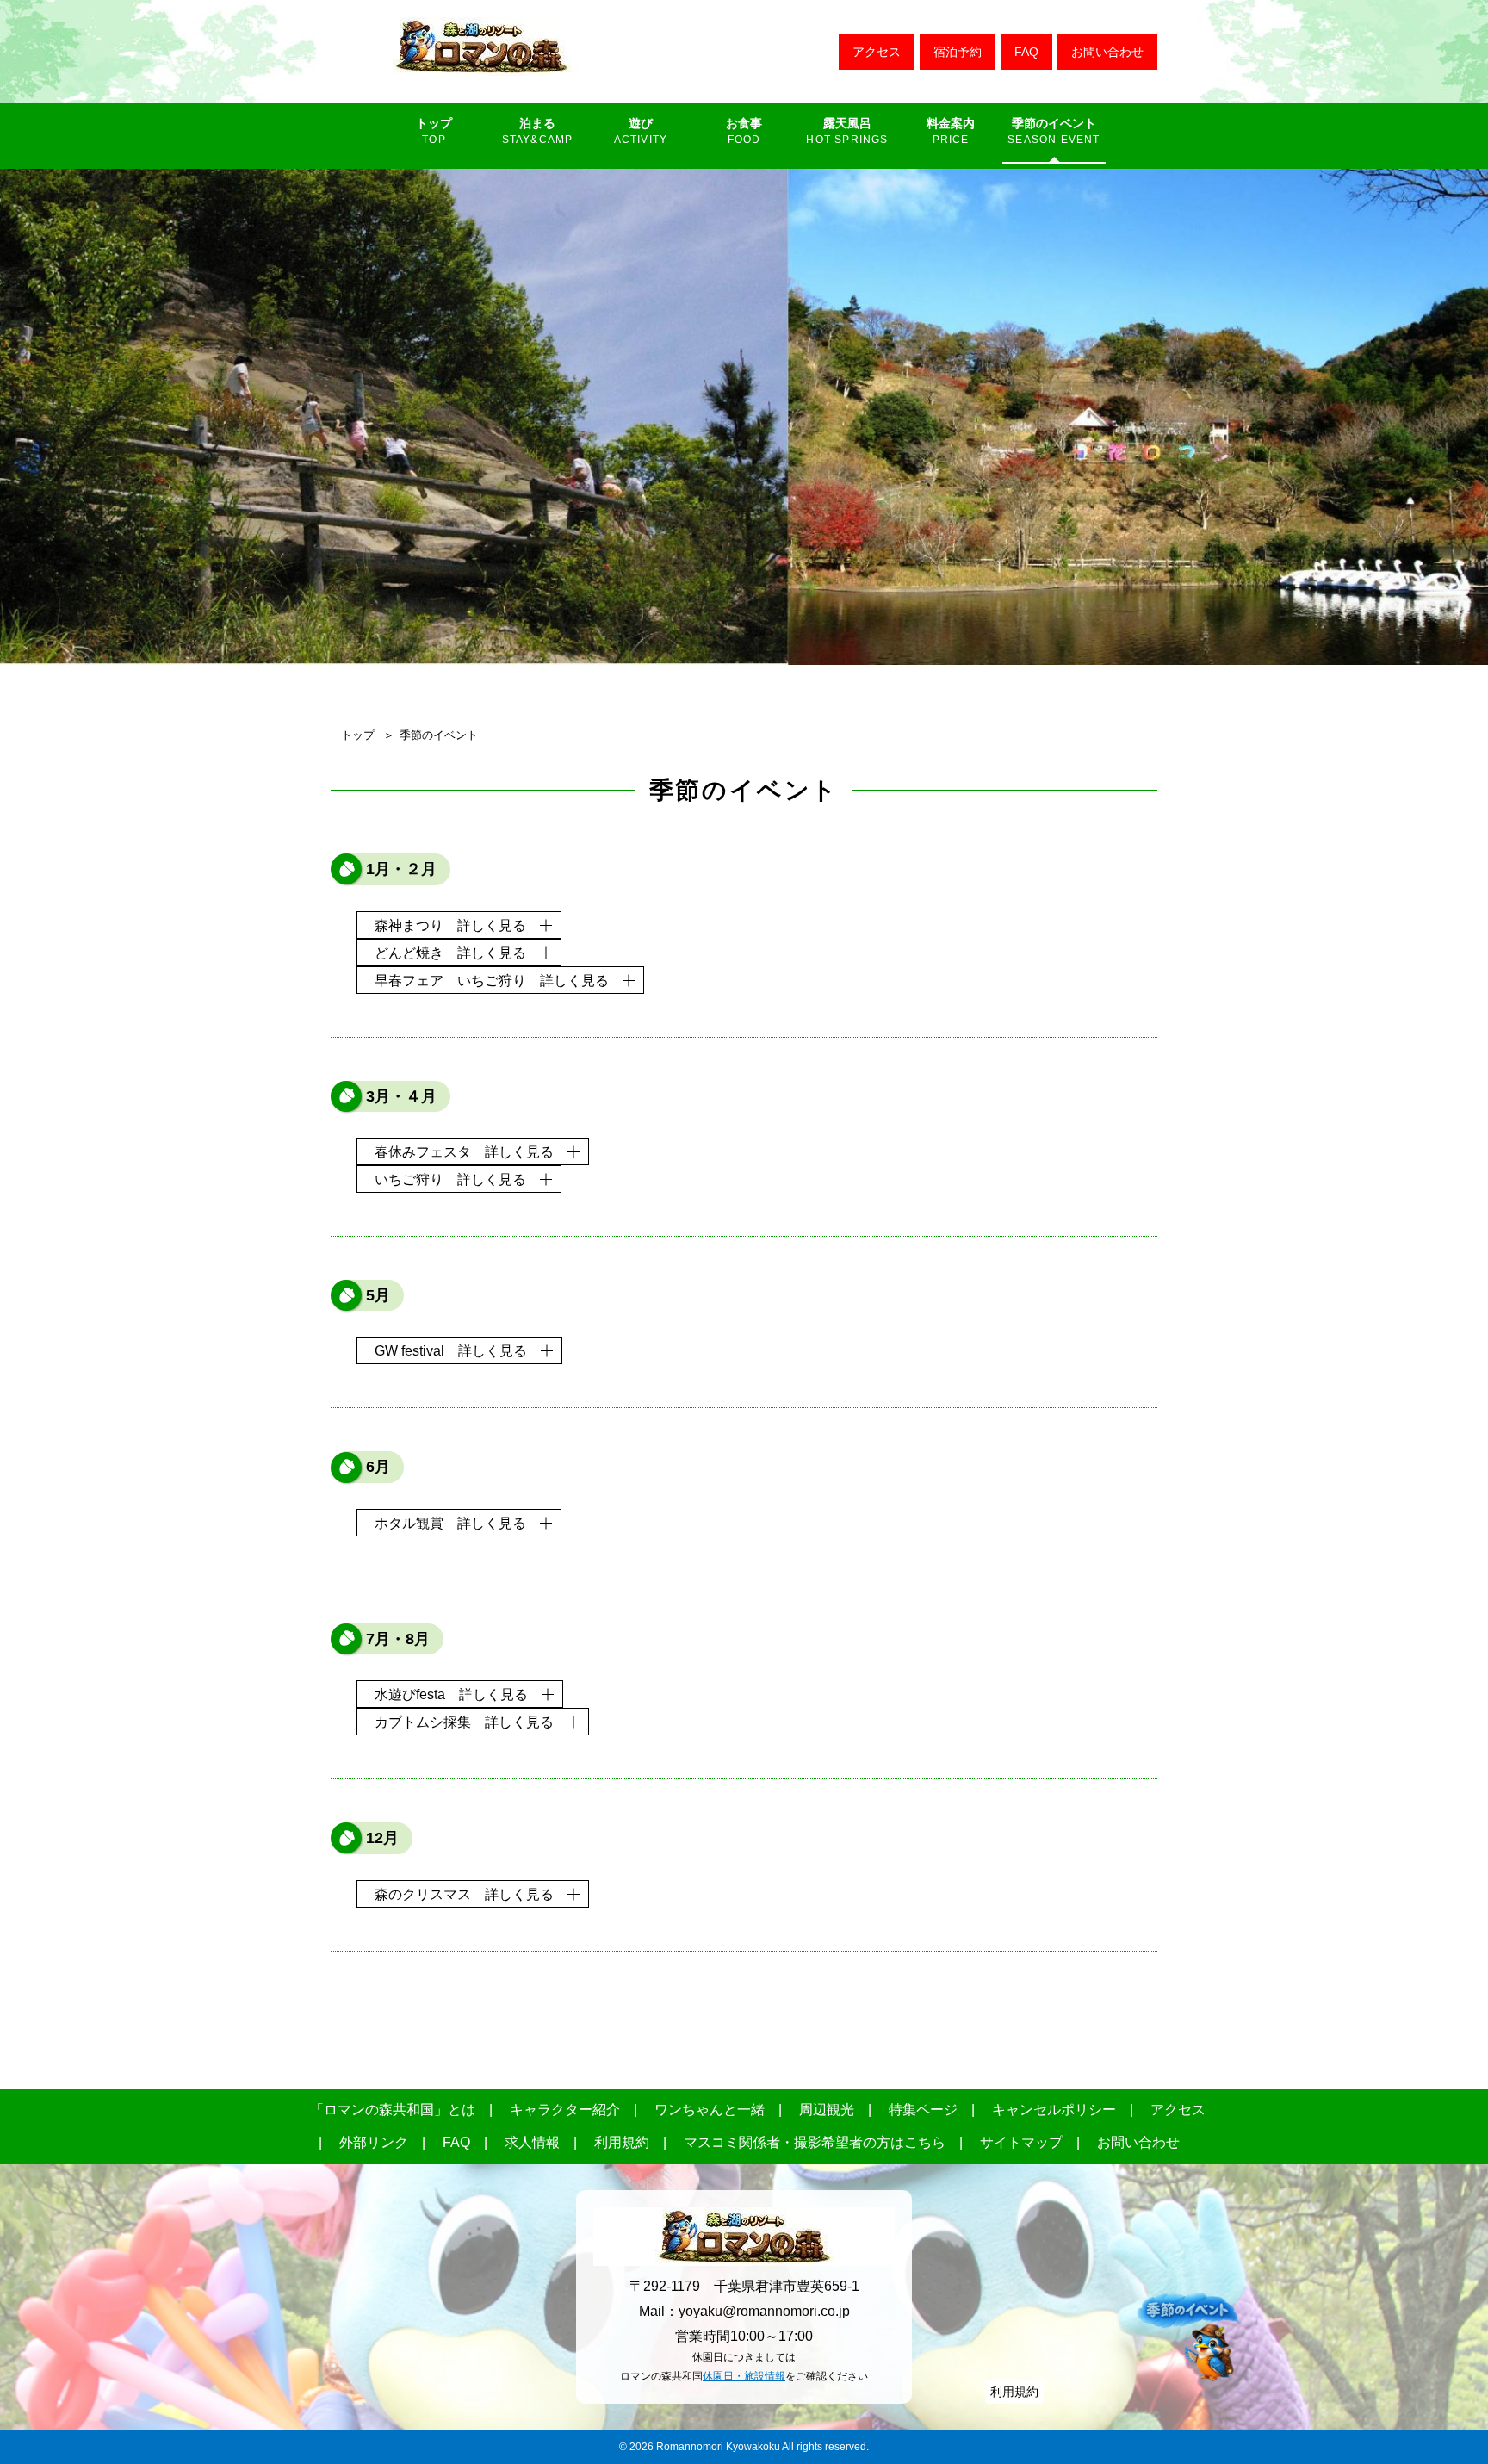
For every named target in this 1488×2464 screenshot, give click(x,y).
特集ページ (923, 2110)
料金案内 (951, 123)
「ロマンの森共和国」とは (393, 2110)
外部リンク (374, 2142)
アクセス (877, 52)
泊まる (537, 123)
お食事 (744, 123)
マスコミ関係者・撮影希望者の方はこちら (815, 2142)
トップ (434, 123)
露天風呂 (847, 123)
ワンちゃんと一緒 (710, 2110)
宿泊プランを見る (958, 52)
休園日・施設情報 (744, 2376)
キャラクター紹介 (565, 2110)
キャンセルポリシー (1054, 2110)
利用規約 (622, 2142)
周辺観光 (827, 2110)
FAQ (1026, 52)
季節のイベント (1054, 123)
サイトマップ (1021, 2142)
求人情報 (532, 2142)
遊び (641, 123)
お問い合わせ (1107, 52)
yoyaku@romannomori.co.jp (764, 2311)
